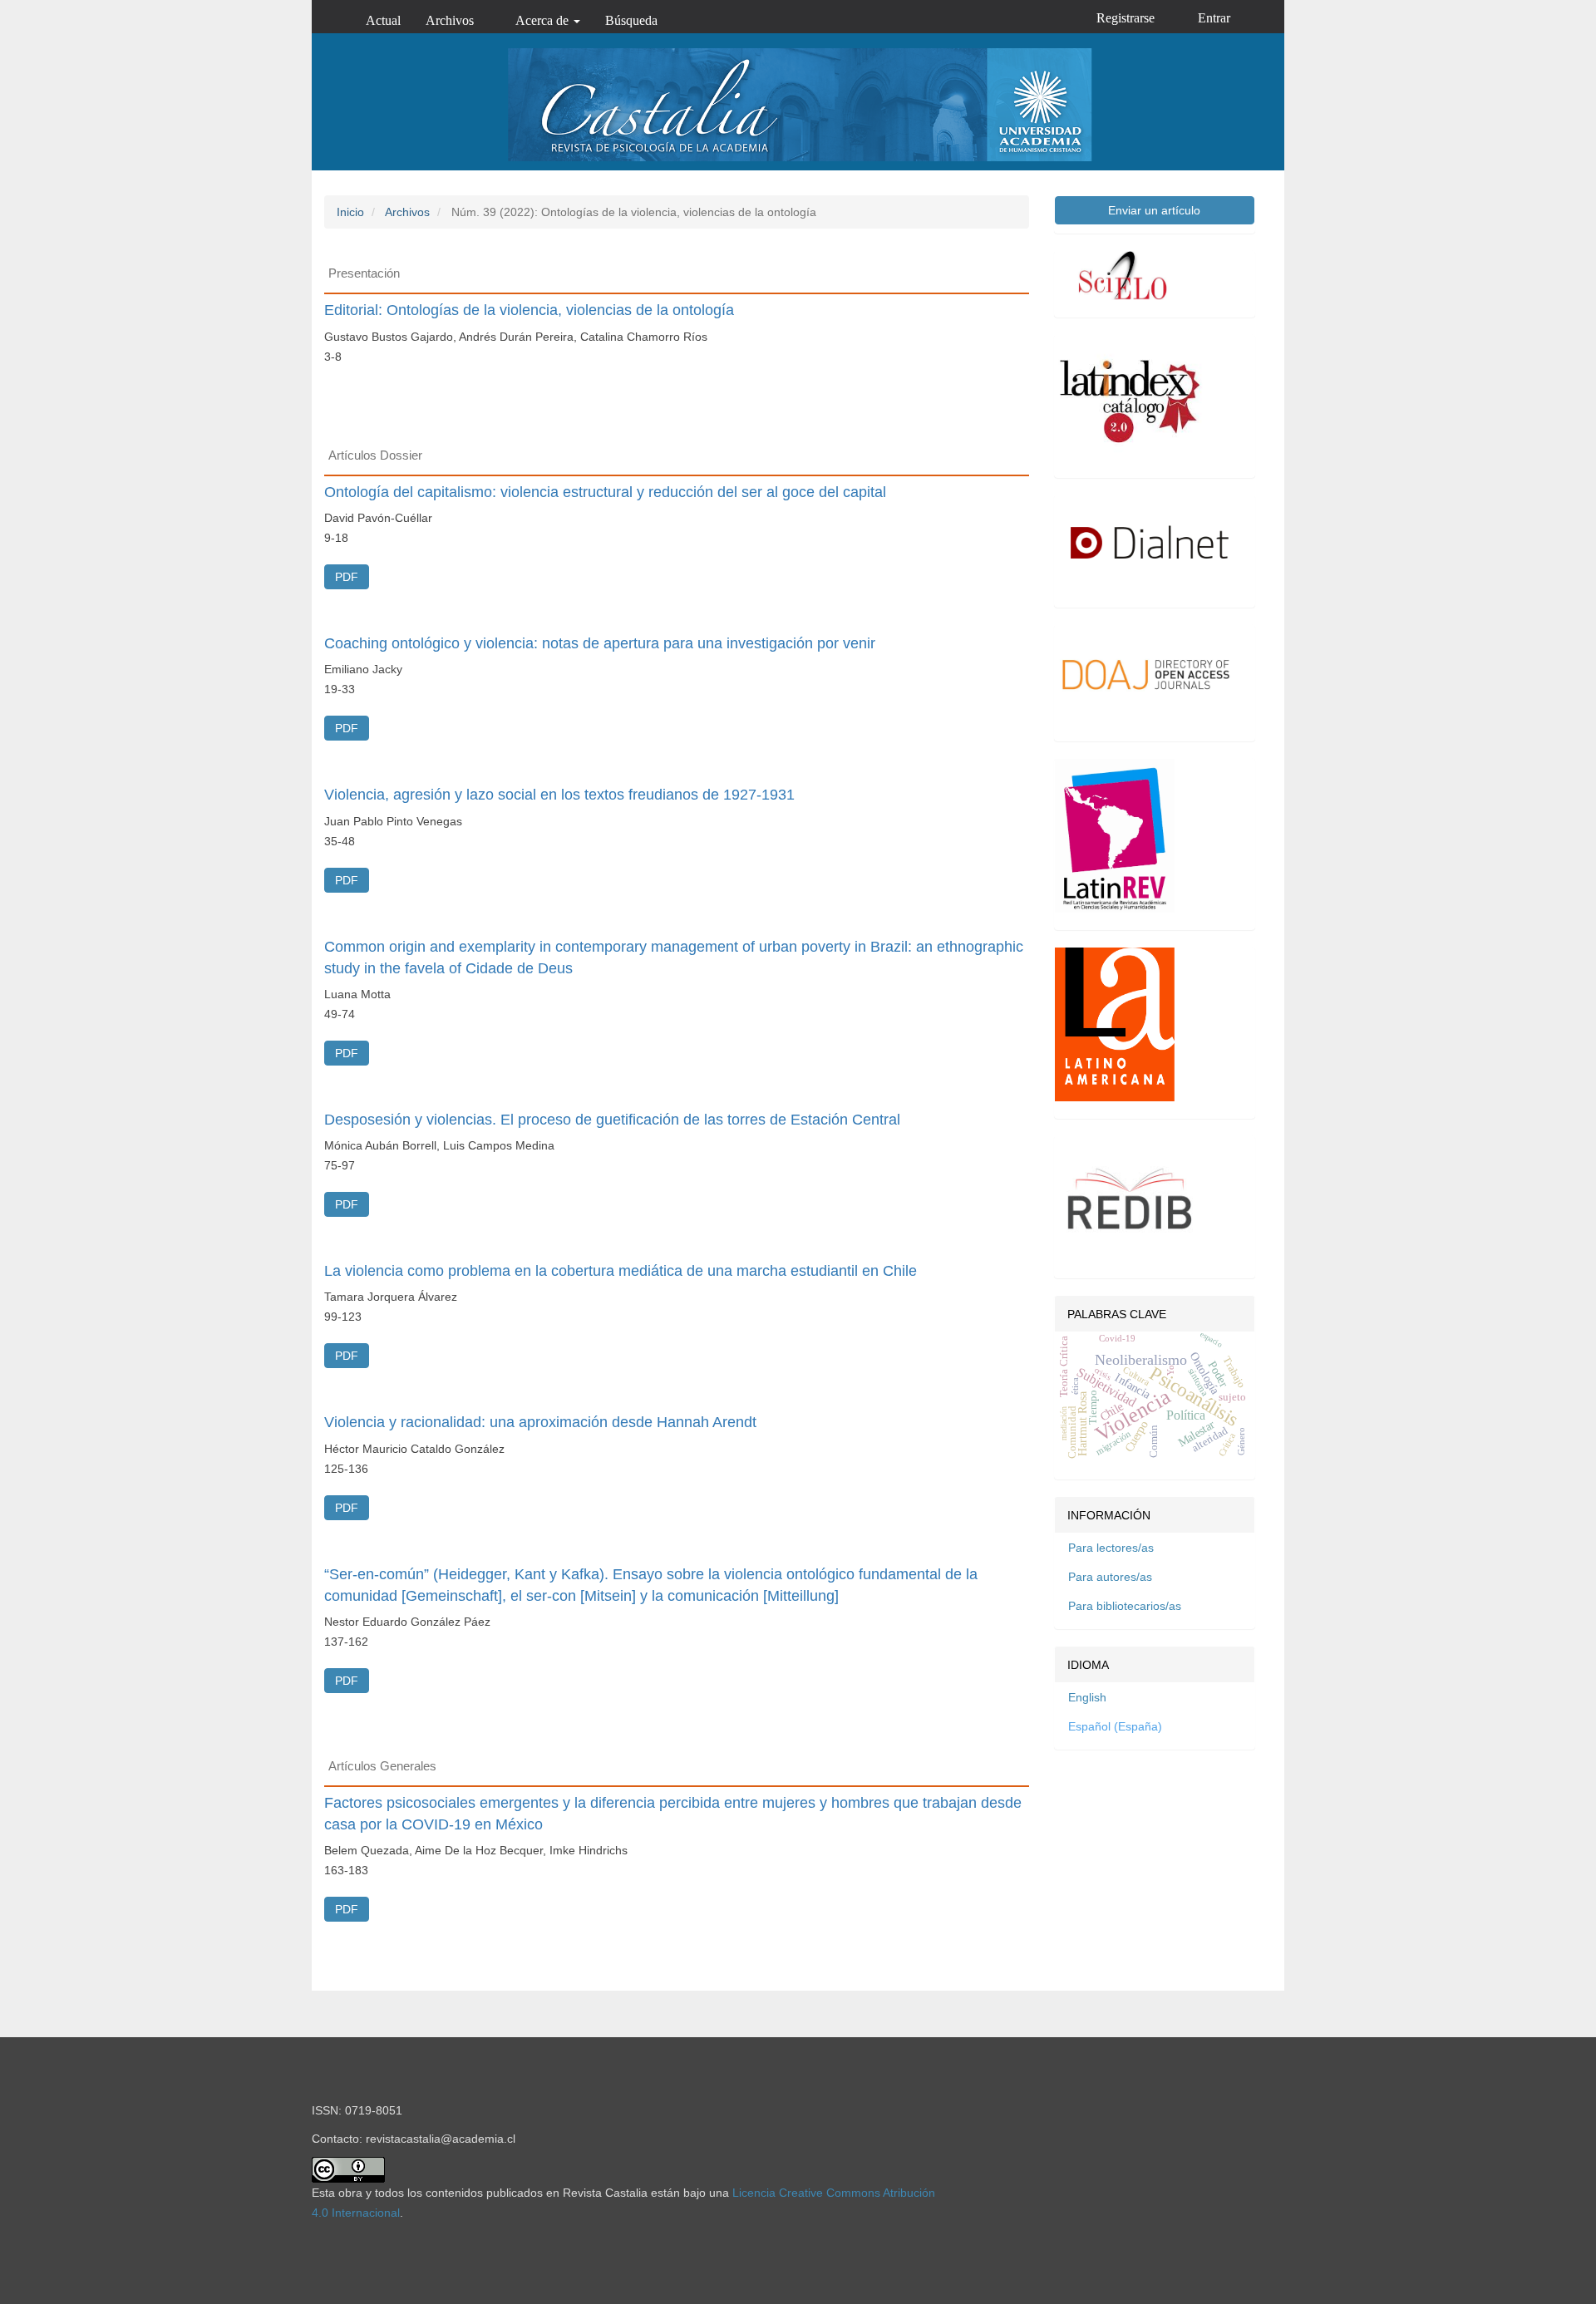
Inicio (350, 212)
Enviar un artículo (1154, 210)
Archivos (450, 20)
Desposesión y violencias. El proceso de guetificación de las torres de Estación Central (612, 1120)
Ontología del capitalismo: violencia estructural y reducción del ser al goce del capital (605, 492)
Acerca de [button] (544, 20)
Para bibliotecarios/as (1125, 1606)
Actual (383, 20)
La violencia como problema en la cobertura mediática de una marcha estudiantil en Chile (621, 1271)
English (1087, 1697)
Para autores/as (1110, 1577)
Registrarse (1126, 18)
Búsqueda (631, 20)
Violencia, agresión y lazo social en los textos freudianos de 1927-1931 (559, 795)
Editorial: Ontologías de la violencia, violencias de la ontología (529, 310)
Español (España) (1115, 1726)
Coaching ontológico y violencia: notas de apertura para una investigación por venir (600, 643)
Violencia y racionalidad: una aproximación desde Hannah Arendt (540, 1422)
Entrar (1214, 18)
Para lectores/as (1111, 1548)
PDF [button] (347, 577)
